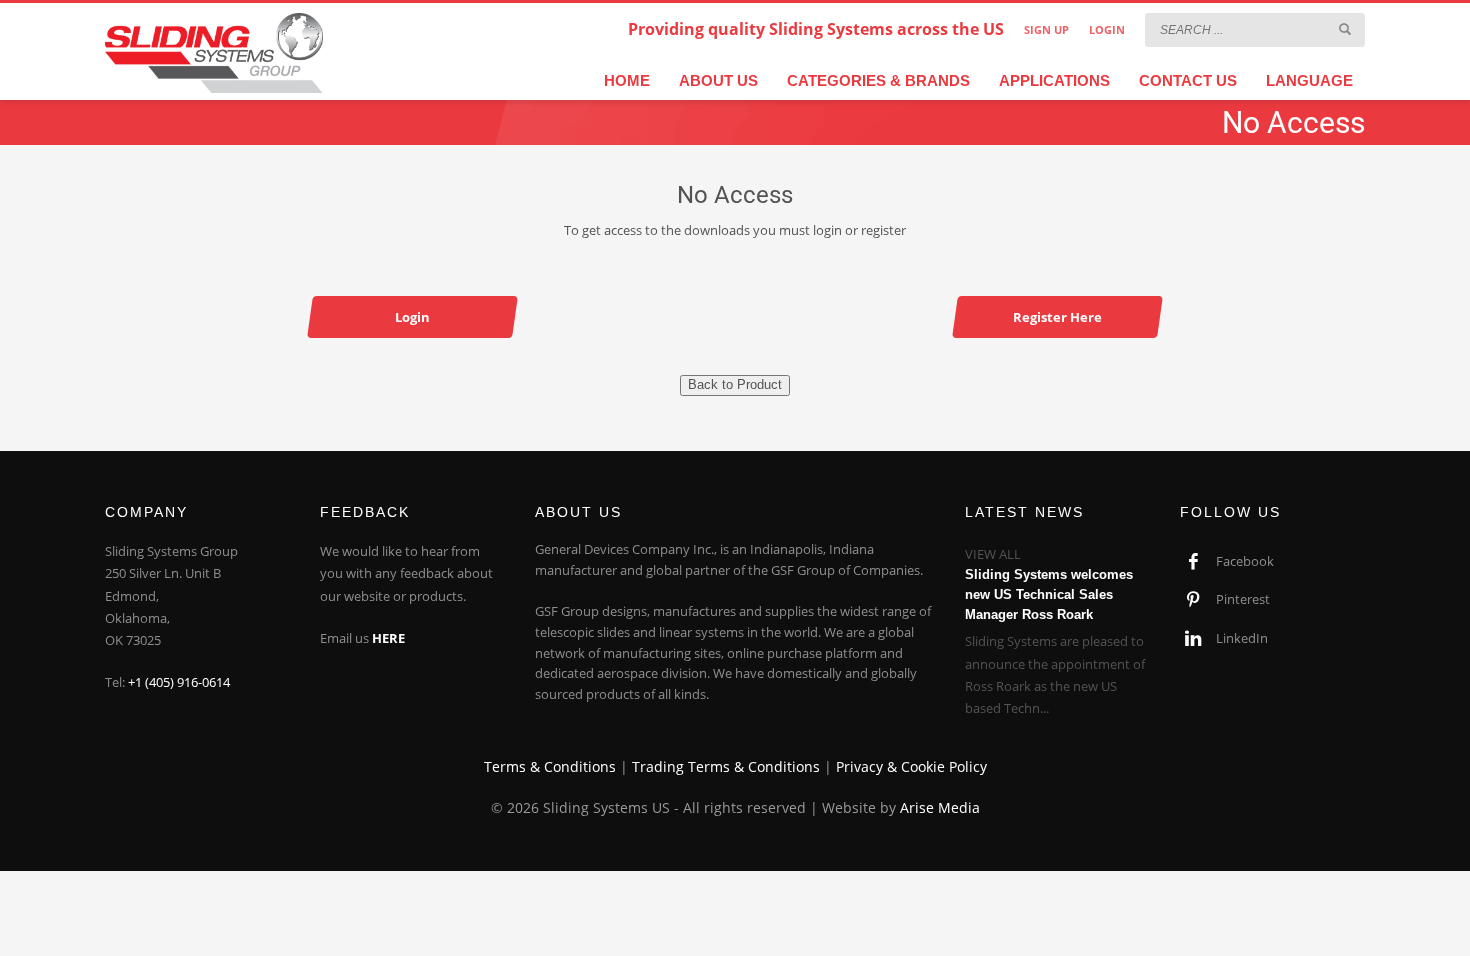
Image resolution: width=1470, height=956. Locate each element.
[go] (1345, 29)
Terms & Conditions (550, 766)
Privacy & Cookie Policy (911, 766)
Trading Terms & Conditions (726, 766)
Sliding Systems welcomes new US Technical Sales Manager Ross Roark (1049, 594)
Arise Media (940, 807)
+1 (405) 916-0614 (179, 682)
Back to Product (735, 384)
